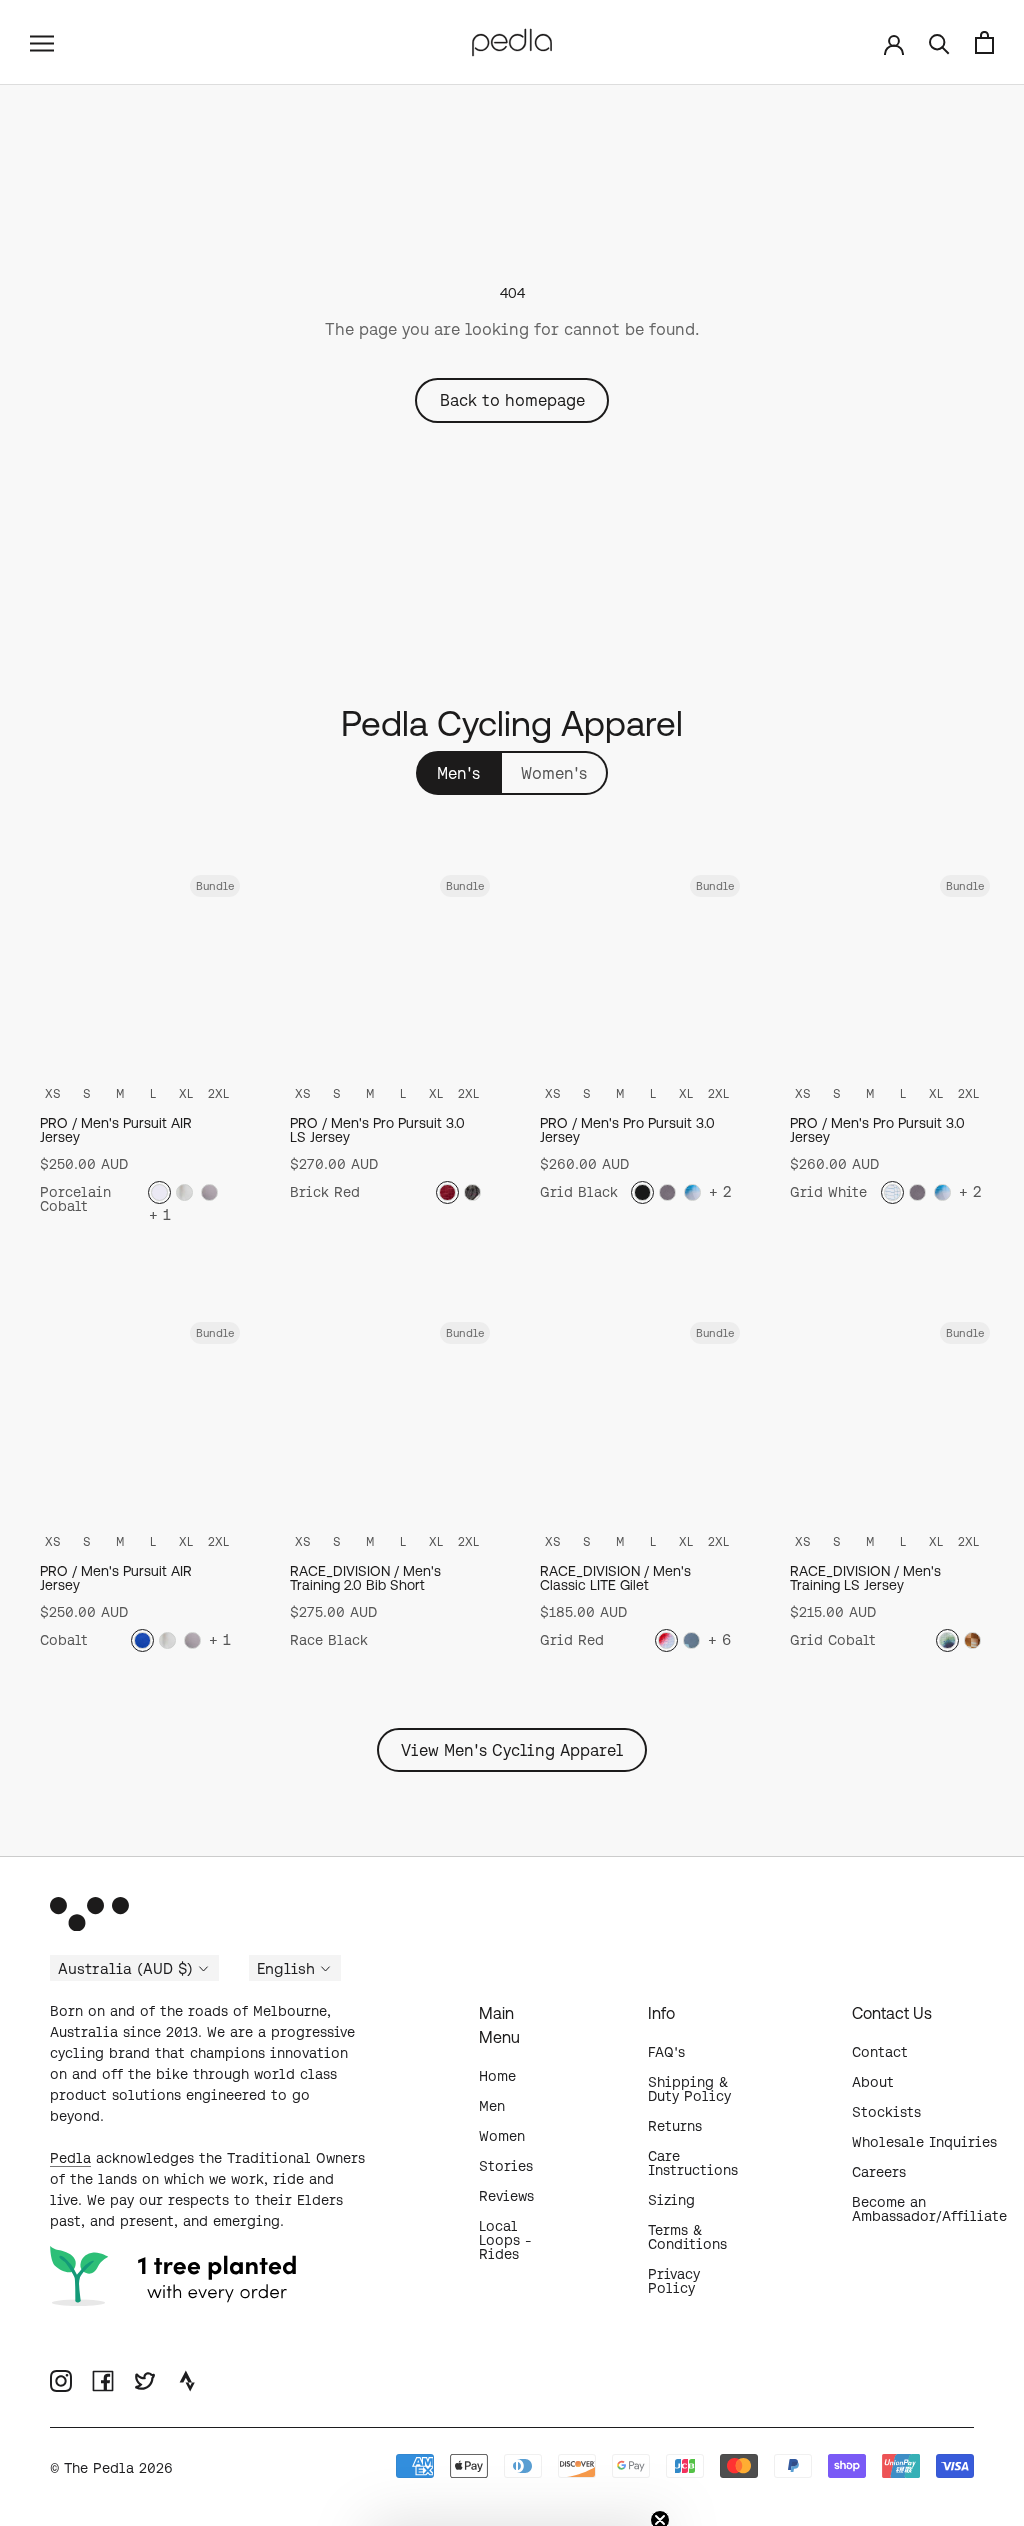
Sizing (671, 2200)
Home (497, 2076)
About (873, 2082)
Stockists (886, 2112)
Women (502, 2136)
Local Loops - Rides (505, 2240)
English (286, 1969)
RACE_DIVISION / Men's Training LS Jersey (865, 1578)
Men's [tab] (458, 773)
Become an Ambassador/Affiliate (929, 2209)
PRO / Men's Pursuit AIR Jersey (116, 1130)
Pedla (70, 2158)
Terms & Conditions (687, 2237)
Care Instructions (693, 2163)
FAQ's (666, 2052)
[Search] (939, 42)
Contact (880, 2052)
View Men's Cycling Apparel (512, 1750)
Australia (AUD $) (125, 1969)
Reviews (506, 2196)
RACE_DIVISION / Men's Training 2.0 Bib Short (365, 1578)
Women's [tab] (554, 773)
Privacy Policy (674, 2281)
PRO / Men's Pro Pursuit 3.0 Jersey (627, 1130)
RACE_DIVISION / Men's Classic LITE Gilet (615, 1578)
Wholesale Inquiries (924, 2142)
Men (492, 2106)
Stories (506, 2166)
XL (186, 1093)
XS (53, 1093)
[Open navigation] (42, 42)
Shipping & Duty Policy (689, 2089)
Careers (879, 2172)
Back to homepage (512, 400)
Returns (675, 2126)
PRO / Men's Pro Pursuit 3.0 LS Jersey (377, 1130)
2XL (218, 1093)
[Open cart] (984, 42)
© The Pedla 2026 (111, 2468)
